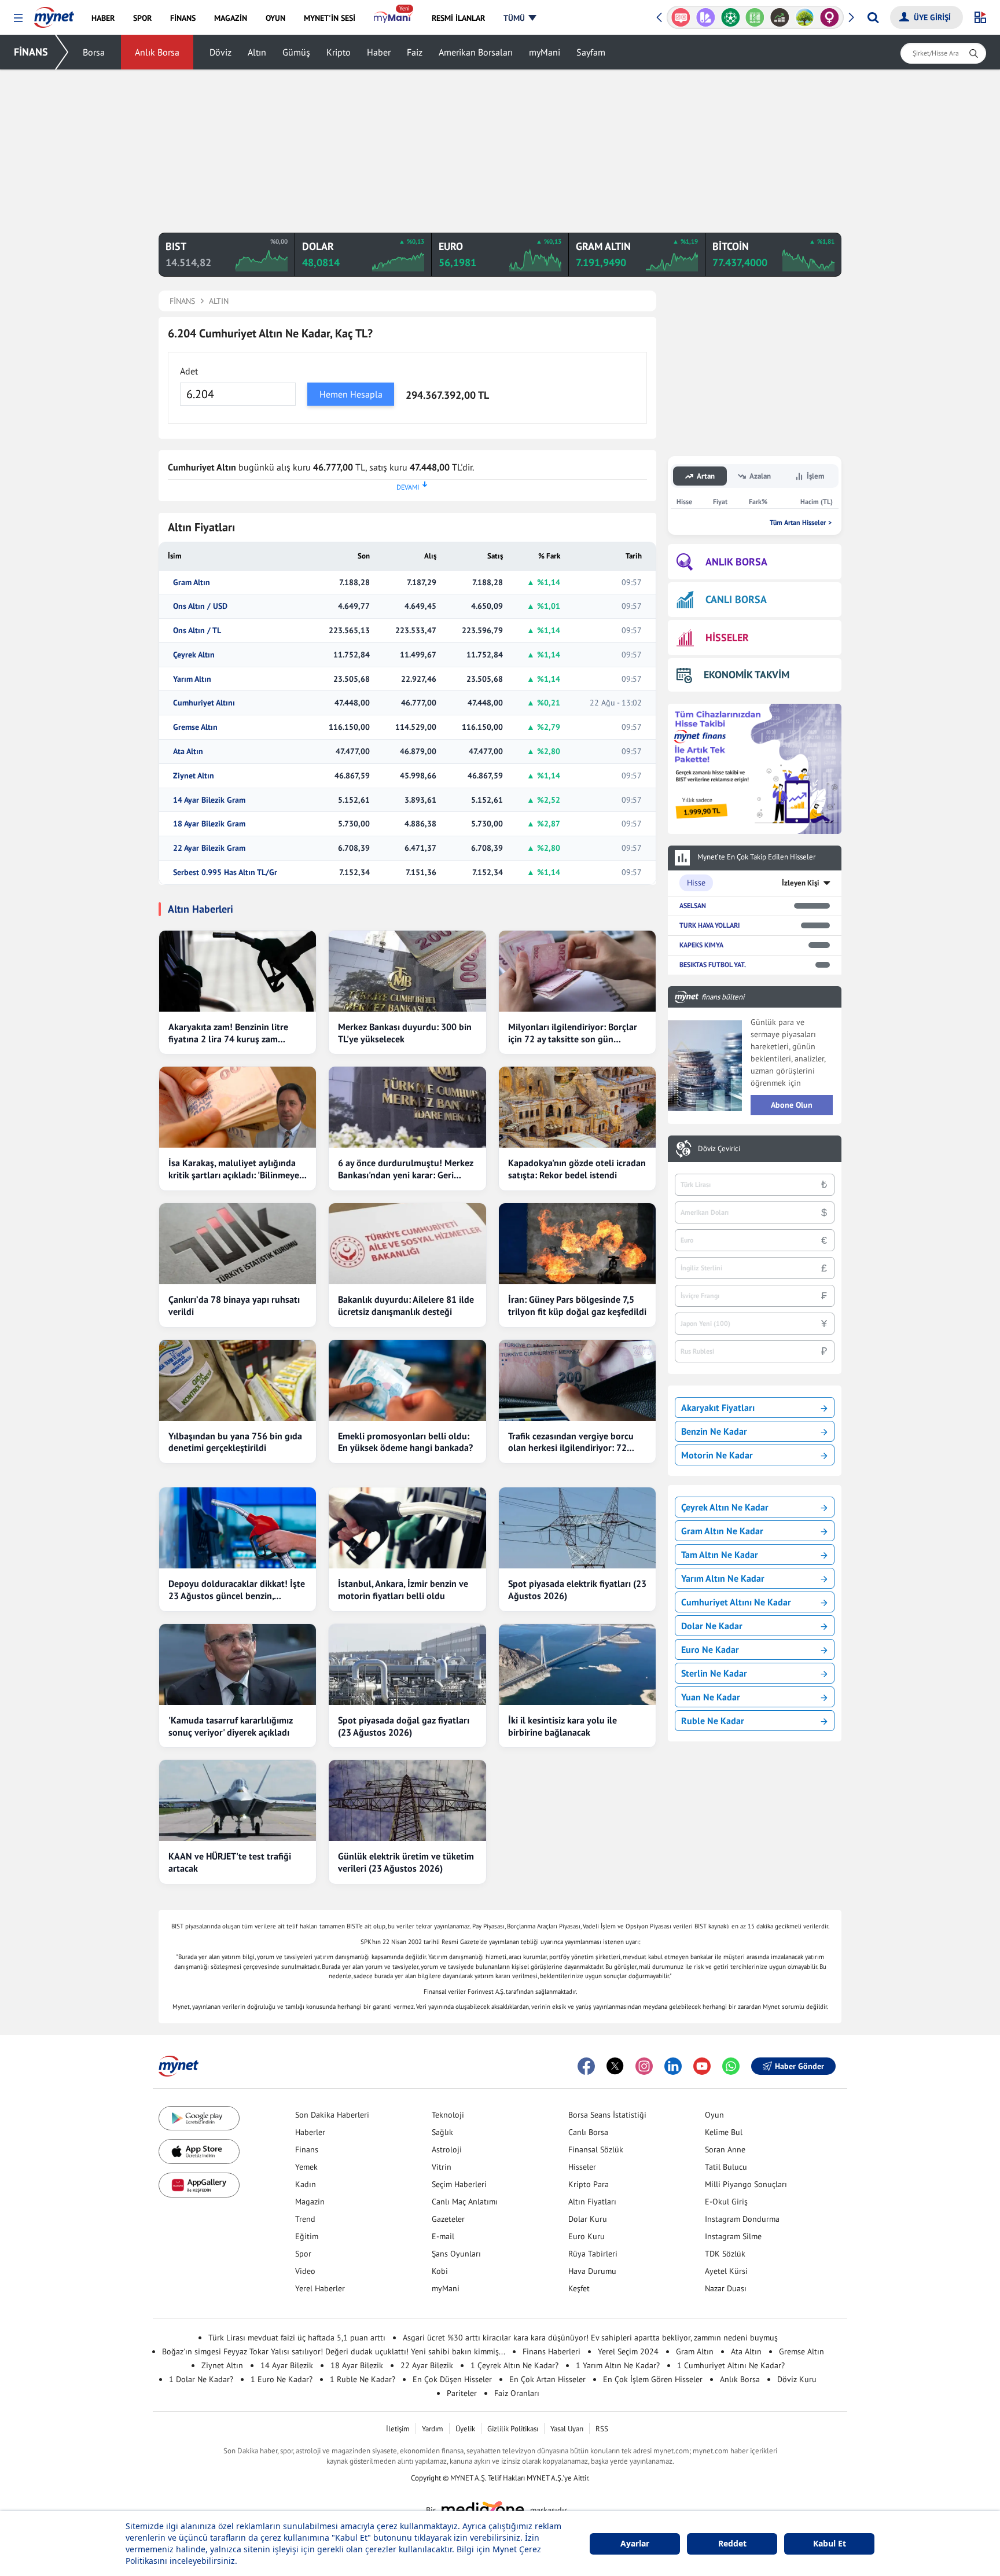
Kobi (440, 2271)
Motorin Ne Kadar (717, 1455)
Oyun (714, 2115)
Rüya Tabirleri (593, 2254)
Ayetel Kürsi (726, 2271)
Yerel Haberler (320, 2288)
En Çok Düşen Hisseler (452, 2379)
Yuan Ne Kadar (711, 1697)
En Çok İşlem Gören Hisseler (653, 2379)
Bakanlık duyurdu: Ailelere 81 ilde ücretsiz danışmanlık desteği (406, 1305)
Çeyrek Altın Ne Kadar (725, 1507)
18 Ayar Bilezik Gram (209, 824)
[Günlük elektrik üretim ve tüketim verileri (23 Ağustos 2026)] (407, 1800)
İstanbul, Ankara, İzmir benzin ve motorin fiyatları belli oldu (403, 1590)
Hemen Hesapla (351, 394)
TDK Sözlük (725, 2254)
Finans (307, 2149)
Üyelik (465, 2429)
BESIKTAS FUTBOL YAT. (713, 964)
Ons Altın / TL (197, 631)
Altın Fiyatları (592, 2202)
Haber (379, 52)
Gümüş (296, 52)
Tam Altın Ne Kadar (720, 1555)
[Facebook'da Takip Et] (586, 2066)
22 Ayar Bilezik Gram (209, 848)
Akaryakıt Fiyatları (718, 1408)
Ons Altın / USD (200, 606)
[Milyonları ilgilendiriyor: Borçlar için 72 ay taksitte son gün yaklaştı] (577, 971)
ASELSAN (693, 905)
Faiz (415, 52)
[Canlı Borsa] (780, 17)
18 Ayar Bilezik (357, 2365)
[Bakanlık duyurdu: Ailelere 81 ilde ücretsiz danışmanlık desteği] (407, 1244)
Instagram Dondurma (742, 2219)
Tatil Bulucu (726, 2167)
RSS (602, 2429)
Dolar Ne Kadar (712, 1626)
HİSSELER (727, 637)
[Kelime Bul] (755, 17)
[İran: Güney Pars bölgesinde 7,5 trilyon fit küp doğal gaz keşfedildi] (577, 1244)
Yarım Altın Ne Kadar (723, 1578)
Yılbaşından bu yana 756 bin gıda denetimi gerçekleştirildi (235, 1442)
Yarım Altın (192, 679)
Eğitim (307, 2236)
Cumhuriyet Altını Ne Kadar (736, 1602)
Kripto (339, 52)
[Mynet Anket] (681, 17)
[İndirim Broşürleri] (706, 17)
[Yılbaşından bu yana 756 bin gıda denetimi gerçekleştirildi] (238, 1380)
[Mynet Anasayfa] (54, 14)
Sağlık (442, 2132)
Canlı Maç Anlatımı (465, 2202)
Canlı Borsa (588, 2132)
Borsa (94, 52)
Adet (189, 371)
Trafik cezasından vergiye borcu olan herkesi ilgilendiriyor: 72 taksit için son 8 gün (571, 1442)
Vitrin (442, 2167)
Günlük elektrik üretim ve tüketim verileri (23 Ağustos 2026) (406, 1862)
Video (305, 2271)
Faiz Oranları (517, 2393)
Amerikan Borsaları (476, 52)
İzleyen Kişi (801, 883)
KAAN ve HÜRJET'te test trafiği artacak (230, 1862)
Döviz (220, 52)
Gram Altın (192, 583)
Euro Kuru (587, 2236)
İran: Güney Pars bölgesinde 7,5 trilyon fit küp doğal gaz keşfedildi (577, 1305)
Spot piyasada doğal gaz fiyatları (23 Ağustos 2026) (404, 1726)
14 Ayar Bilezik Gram (209, 800)
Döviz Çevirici (719, 1149)
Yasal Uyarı (567, 2429)
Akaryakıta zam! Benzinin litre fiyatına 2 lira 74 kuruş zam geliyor (228, 1033)
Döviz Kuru (797, 2379)
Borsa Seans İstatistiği (607, 2115)
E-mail (443, 2236)
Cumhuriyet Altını (204, 703)
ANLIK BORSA (736, 562)
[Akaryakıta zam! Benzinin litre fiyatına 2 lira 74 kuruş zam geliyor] (238, 971)
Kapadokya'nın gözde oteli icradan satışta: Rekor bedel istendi (577, 1169)
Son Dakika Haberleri (332, 2115)
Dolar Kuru (588, 2219)
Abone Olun (792, 1105)
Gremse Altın (195, 727)
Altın (257, 52)
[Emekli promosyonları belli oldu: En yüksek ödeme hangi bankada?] (407, 1380)
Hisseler (582, 2167)
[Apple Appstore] (199, 2151)
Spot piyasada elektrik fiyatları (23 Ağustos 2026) (577, 1590)
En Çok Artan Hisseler (547, 2379)
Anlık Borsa (157, 52)
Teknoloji (448, 2115)
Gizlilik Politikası (513, 2429)
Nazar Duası (726, 2288)
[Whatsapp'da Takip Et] (731, 2066)
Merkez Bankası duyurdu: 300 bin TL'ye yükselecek (405, 1033)
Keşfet (579, 2288)
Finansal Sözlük (596, 2149)
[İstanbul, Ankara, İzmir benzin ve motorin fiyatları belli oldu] (407, 1528)
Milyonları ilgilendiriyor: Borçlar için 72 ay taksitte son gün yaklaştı (573, 1033)
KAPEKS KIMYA (701, 945)
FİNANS (31, 52)
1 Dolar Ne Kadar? (201, 2379)
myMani (545, 52)
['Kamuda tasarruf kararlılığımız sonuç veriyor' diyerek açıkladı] (238, 1664)
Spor (303, 2254)
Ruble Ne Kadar (713, 1721)
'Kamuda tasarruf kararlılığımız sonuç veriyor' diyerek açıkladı (231, 1726)
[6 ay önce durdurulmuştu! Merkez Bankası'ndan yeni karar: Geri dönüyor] (407, 1107)
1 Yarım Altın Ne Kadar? (618, 2365)
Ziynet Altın (194, 776)
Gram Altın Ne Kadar (722, 1531)
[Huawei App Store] (199, 2185)
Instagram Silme (733, 2236)
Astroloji (447, 2149)
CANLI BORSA (736, 599)
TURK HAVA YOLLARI (709, 925)
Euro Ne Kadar (710, 1649)
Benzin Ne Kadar (714, 1431)
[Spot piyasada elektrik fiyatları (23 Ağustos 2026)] (577, 1528)
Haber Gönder (799, 2066)
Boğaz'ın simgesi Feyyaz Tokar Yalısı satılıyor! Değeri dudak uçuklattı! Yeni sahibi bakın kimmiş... (334, 2351)
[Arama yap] (873, 17)
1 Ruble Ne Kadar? (363, 2379)
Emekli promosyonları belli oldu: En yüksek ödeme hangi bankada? (405, 1442)
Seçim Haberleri (459, 2184)
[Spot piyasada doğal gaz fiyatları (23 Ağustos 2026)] (407, 1664)
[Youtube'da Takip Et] (702, 2066)
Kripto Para (589, 2184)
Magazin (310, 2202)
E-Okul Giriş (726, 2202)
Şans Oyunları (456, 2254)
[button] (18, 18)
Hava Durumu (592, 2271)
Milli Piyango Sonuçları (746, 2184)
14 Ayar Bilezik (287, 2365)
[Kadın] (830, 17)
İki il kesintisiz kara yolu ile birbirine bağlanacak (562, 1726)
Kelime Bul (724, 2132)
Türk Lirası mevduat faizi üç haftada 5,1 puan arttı (297, 2338)
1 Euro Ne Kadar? (282, 2379)
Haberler (310, 2132)
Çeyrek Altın (194, 655)
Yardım (433, 2429)
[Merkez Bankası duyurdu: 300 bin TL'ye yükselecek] (407, 971)
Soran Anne (725, 2149)
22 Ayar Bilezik (427, 2365)
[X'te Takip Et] (615, 2066)
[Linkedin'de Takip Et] (673, 2066)
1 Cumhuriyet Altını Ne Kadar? (731, 2365)
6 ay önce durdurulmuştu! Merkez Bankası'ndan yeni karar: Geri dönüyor (406, 1169)
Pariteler (462, 2393)
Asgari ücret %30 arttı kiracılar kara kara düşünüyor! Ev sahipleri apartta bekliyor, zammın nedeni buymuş (590, 2338)
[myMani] (393, 18)
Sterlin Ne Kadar (714, 1673)
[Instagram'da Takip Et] (644, 2066)
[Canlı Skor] (730, 17)
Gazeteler (448, 2219)
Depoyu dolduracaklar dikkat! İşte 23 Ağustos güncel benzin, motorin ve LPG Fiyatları (237, 1590)
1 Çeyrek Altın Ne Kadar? (514, 2365)
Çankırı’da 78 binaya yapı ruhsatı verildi (234, 1305)
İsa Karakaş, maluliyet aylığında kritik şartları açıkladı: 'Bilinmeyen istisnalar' (236, 1169)
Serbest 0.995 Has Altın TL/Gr (225, 872)
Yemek (306, 2167)
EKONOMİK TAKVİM (747, 675)
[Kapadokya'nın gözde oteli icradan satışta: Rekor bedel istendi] (577, 1107)
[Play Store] (199, 2119)
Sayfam (591, 52)
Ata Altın (188, 752)
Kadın (306, 2184)
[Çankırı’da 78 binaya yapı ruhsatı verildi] (238, 1244)
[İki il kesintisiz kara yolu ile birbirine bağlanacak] (577, 1664)
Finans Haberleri (552, 2351)
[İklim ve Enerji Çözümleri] (805, 17)
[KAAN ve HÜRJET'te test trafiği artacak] (238, 1800)
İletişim (398, 2429)
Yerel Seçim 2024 (628, 2351)
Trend (305, 2219)
